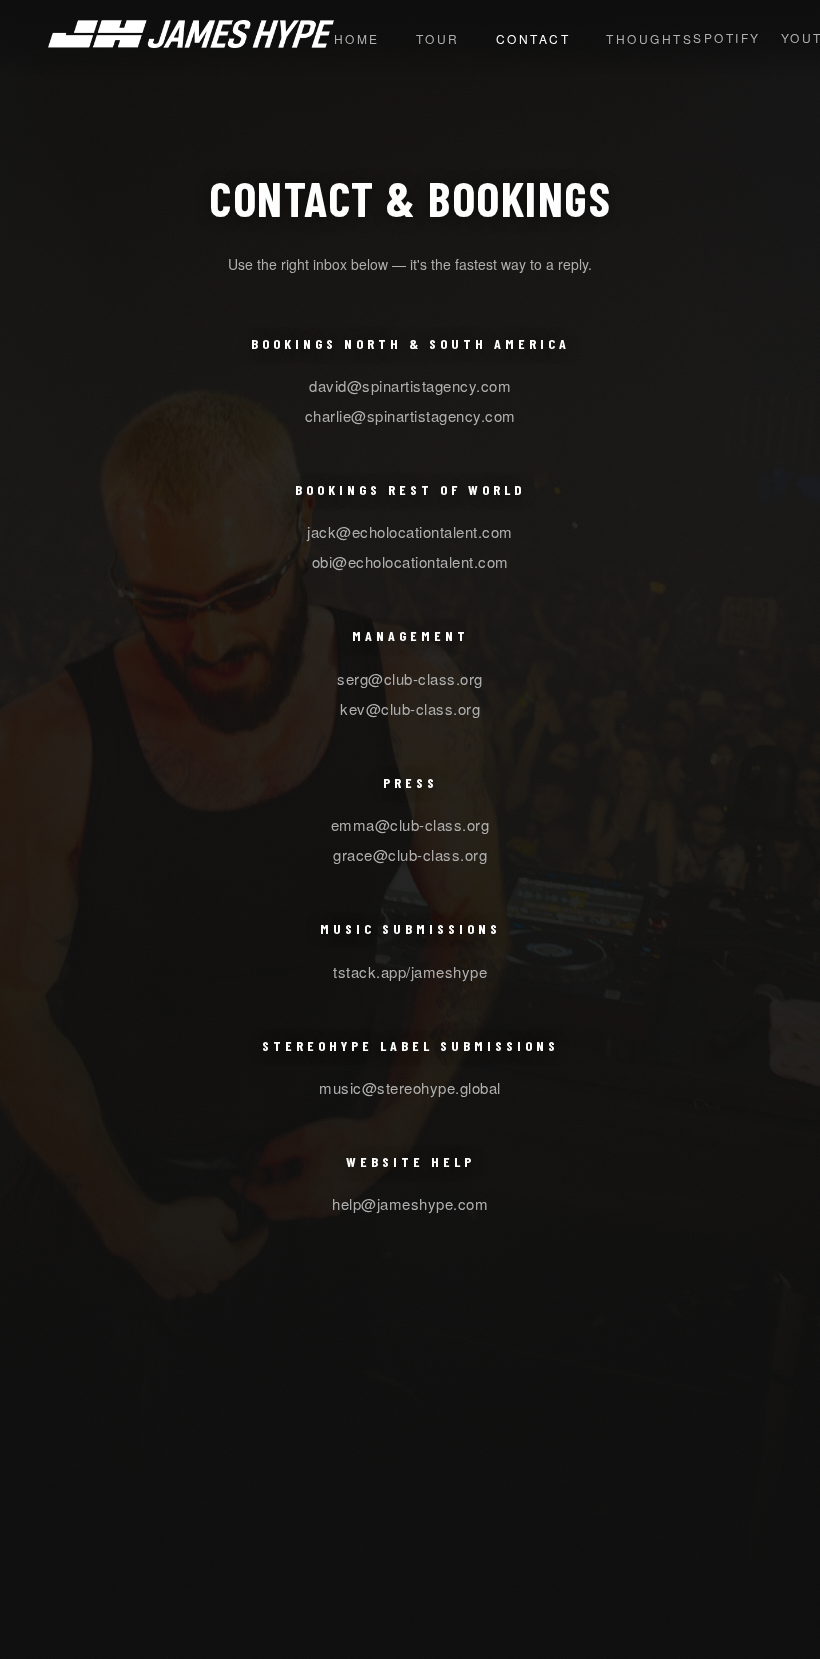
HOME (357, 38)
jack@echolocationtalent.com (410, 531)
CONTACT (533, 38)
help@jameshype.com (410, 1203)
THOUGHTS (649, 38)
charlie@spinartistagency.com (410, 415)
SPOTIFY (727, 37)
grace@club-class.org (410, 854)
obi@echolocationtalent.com (410, 561)
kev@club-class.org (410, 708)
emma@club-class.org (410, 824)
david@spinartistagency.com (410, 385)
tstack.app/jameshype (410, 971)
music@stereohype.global (410, 1087)
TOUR (438, 38)
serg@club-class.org (410, 678)
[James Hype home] (191, 41)
